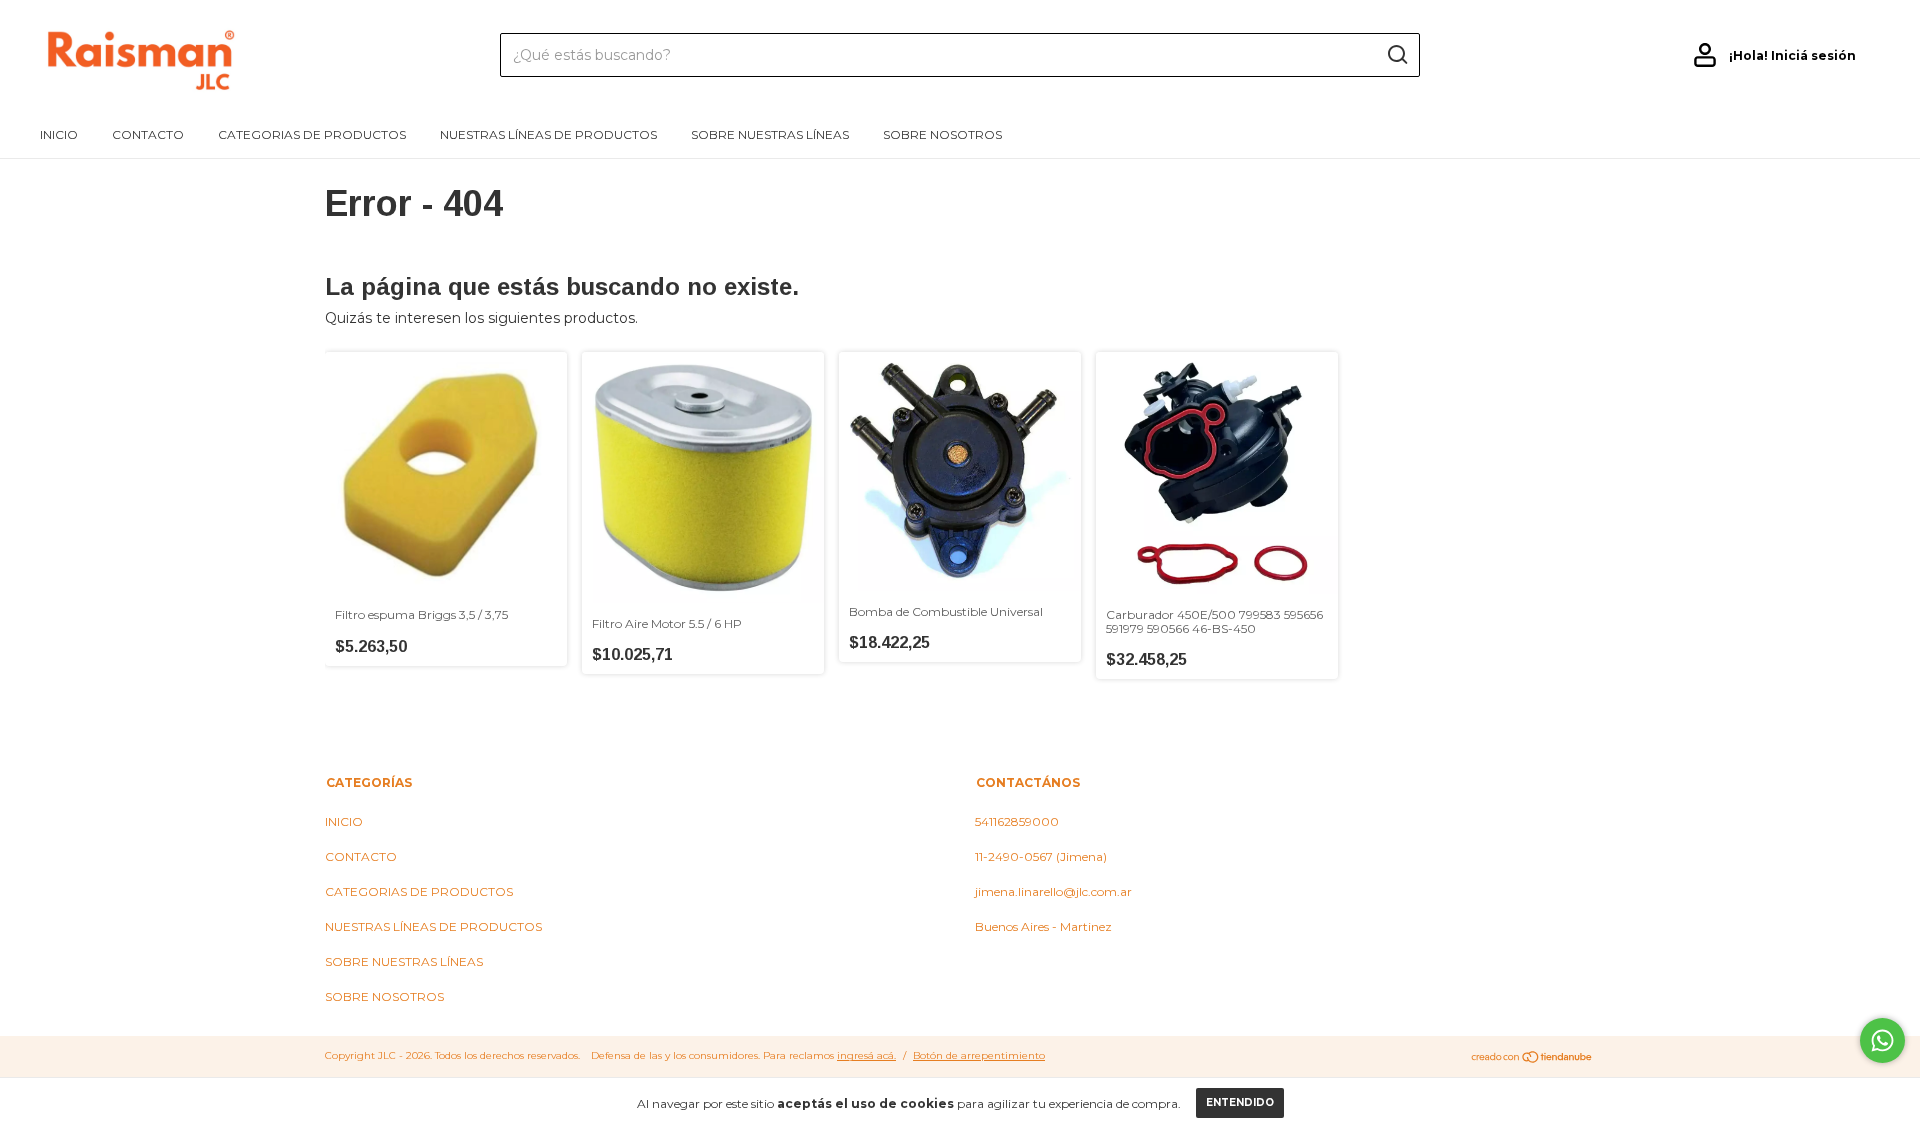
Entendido (1240, 1102)
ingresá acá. (866, 1055)
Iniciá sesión (1813, 55)
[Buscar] (1396, 55)
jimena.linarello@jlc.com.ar (1053, 891)
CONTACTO (148, 134)
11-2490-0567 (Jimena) (1041, 856)
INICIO (59, 134)
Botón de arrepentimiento (979, 1055)
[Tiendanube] (1532, 1058)
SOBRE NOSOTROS (942, 134)
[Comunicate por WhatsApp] (1882, 1040)
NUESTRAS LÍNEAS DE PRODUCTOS (548, 134)
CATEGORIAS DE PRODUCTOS (312, 134)
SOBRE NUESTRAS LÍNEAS (770, 134)
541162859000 (1017, 821)
